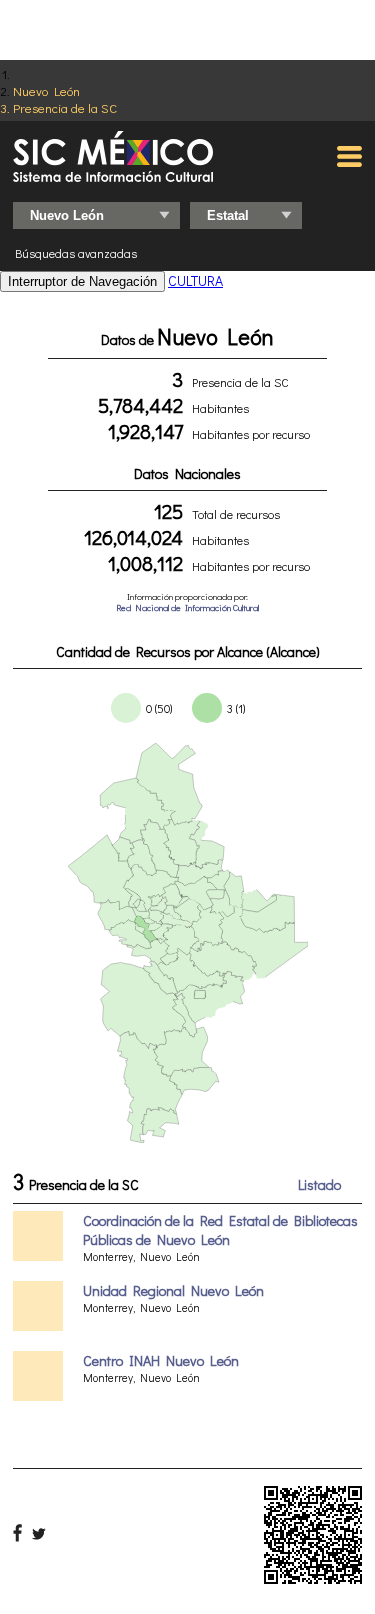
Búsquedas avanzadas (76, 253)
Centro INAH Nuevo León (161, 1360)
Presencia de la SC (65, 107)
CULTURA (195, 280)
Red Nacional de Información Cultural (187, 607)
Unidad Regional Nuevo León (173, 1290)
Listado (319, 1184)
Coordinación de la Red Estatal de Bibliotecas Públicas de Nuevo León (220, 1230)
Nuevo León (46, 90)
